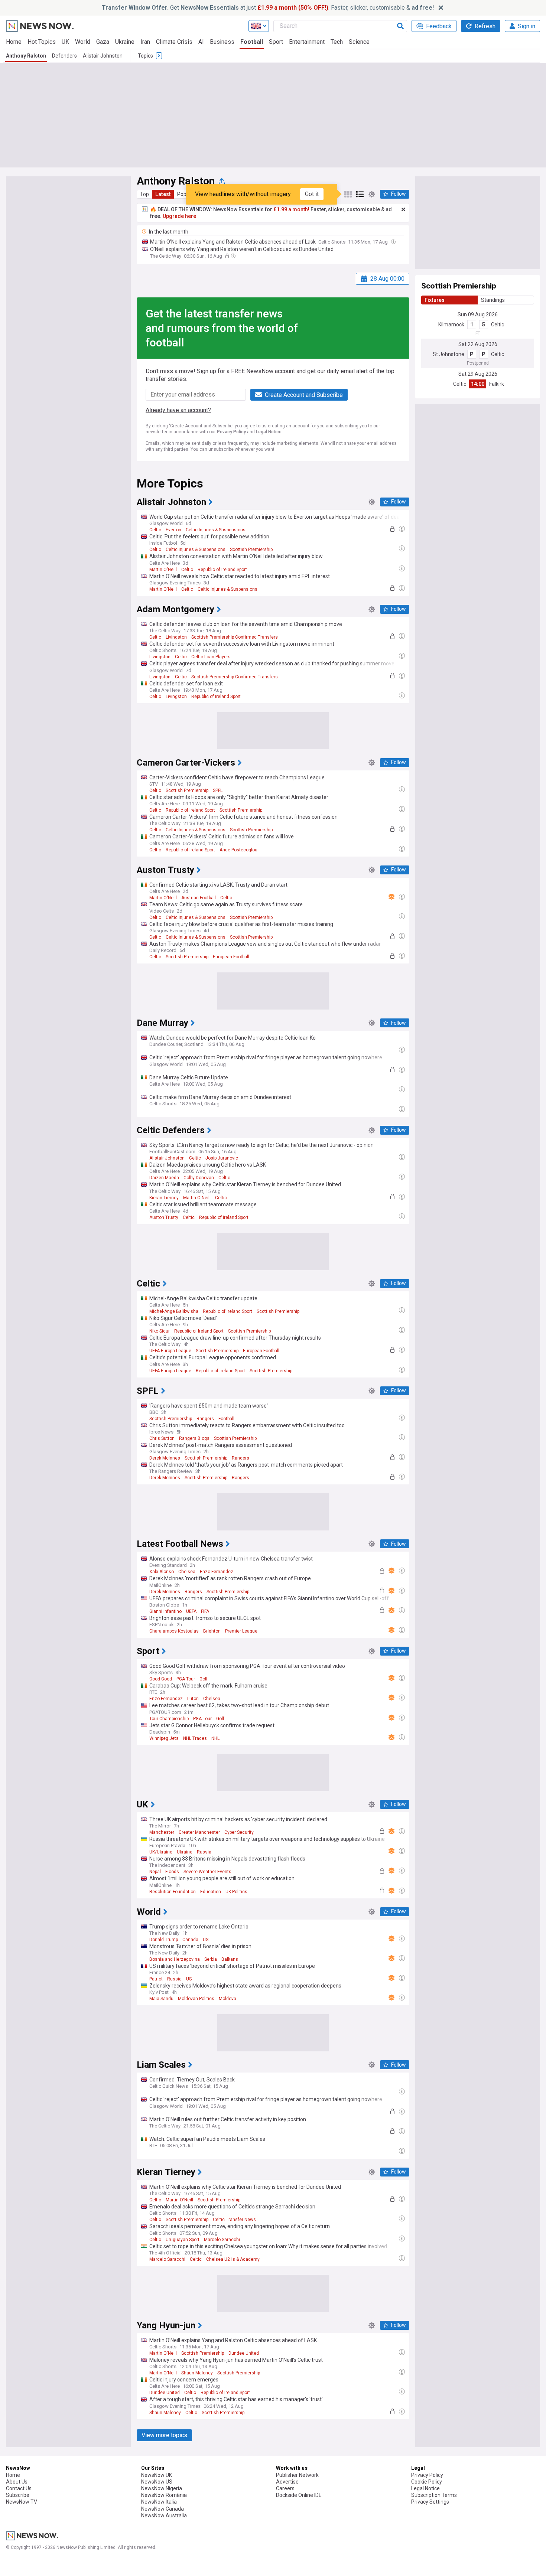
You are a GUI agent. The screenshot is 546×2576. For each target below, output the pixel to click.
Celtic (498, 325)
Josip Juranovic (222, 1158)
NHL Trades (195, 1738)
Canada (190, 1940)
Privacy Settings (430, 2502)
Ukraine (125, 42)
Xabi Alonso (162, 1572)
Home (14, 42)
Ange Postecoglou (238, 850)
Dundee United (244, 2353)
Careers (285, 2488)
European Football (231, 957)
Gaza (103, 42)
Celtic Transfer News (234, 2220)
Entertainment (307, 42)
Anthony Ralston (26, 56)
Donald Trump (164, 1940)
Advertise (287, 2482)
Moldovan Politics (196, 1999)
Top (144, 194)
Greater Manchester (199, 1832)
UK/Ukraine (161, 1852)
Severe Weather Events (207, 1872)
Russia (204, 1852)
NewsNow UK (157, 2475)
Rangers (205, 1419)
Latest (163, 194)
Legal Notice (269, 432)
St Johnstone (448, 354)
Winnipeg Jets (164, 1738)
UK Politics (236, 1892)
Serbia (211, 1959)
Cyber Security (239, 1832)
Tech (337, 42)
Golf (204, 1679)
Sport (276, 42)
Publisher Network (297, 2475)
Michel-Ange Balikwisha (174, 1311)
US (206, 1940)
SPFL (218, 790)
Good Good (161, 1679)
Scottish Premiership (251, 550)
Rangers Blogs (194, 1438)
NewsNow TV (22, 2502)
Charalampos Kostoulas (174, 1631)
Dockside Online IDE (299, 2495)
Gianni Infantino (165, 1611)
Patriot (156, 1979)
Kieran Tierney (164, 1198)
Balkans (230, 1959)
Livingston (176, 637)
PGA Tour (186, 1679)
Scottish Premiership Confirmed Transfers (235, 637)
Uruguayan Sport (183, 2240)
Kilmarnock (451, 325)
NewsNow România (164, 2495)
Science (359, 42)
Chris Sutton (162, 1438)
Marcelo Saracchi (222, 2240)
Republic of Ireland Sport (222, 570)
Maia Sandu (161, 1999)
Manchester (162, 1832)
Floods (172, 1872)
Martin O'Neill (163, 570)
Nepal (155, 1872)
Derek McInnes (165, 1458)
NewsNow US (157, 2482)
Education (211, 1892)
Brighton (212, 1631)
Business (222, 42)
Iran (145, 42)
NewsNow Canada (162, 2509)
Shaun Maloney (197, 2373)
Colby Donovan (199, 1178)
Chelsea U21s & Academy (233, 2259)
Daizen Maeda (164, 1178)
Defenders (64, 56)
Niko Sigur (160, 1331)
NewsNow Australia (164, 2515)
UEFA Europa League (170, 1351)
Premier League (241, 1631)
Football (252, 42)
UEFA (191, 1611)
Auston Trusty (164, 1217)
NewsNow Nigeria (162, 2488)
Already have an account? (178, 410)
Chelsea (187, 1572)
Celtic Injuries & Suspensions (216, 530)
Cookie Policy (427, 2482)
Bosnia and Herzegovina (175, 1959)
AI (201, 42)
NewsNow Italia (159, 2502)
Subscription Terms (434, 2495)
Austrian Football (199, 898)
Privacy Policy (231, 432)
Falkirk (497, 384)
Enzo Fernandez (217, 1572)
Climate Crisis (174, 42)
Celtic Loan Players (211, 657)
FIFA (205, 1611)
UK (65, 42)
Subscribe (18, 2495)
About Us (17, 2482)
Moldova (227, 1999)
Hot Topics (42, 42)
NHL (215, 1738)
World (83, 42)
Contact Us (19, 2488)
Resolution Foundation (173, 1892)
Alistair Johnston (103, 56)
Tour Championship (169, 1719)
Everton (173, 530)
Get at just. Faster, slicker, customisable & (268, 8)
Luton (193, 1699)
